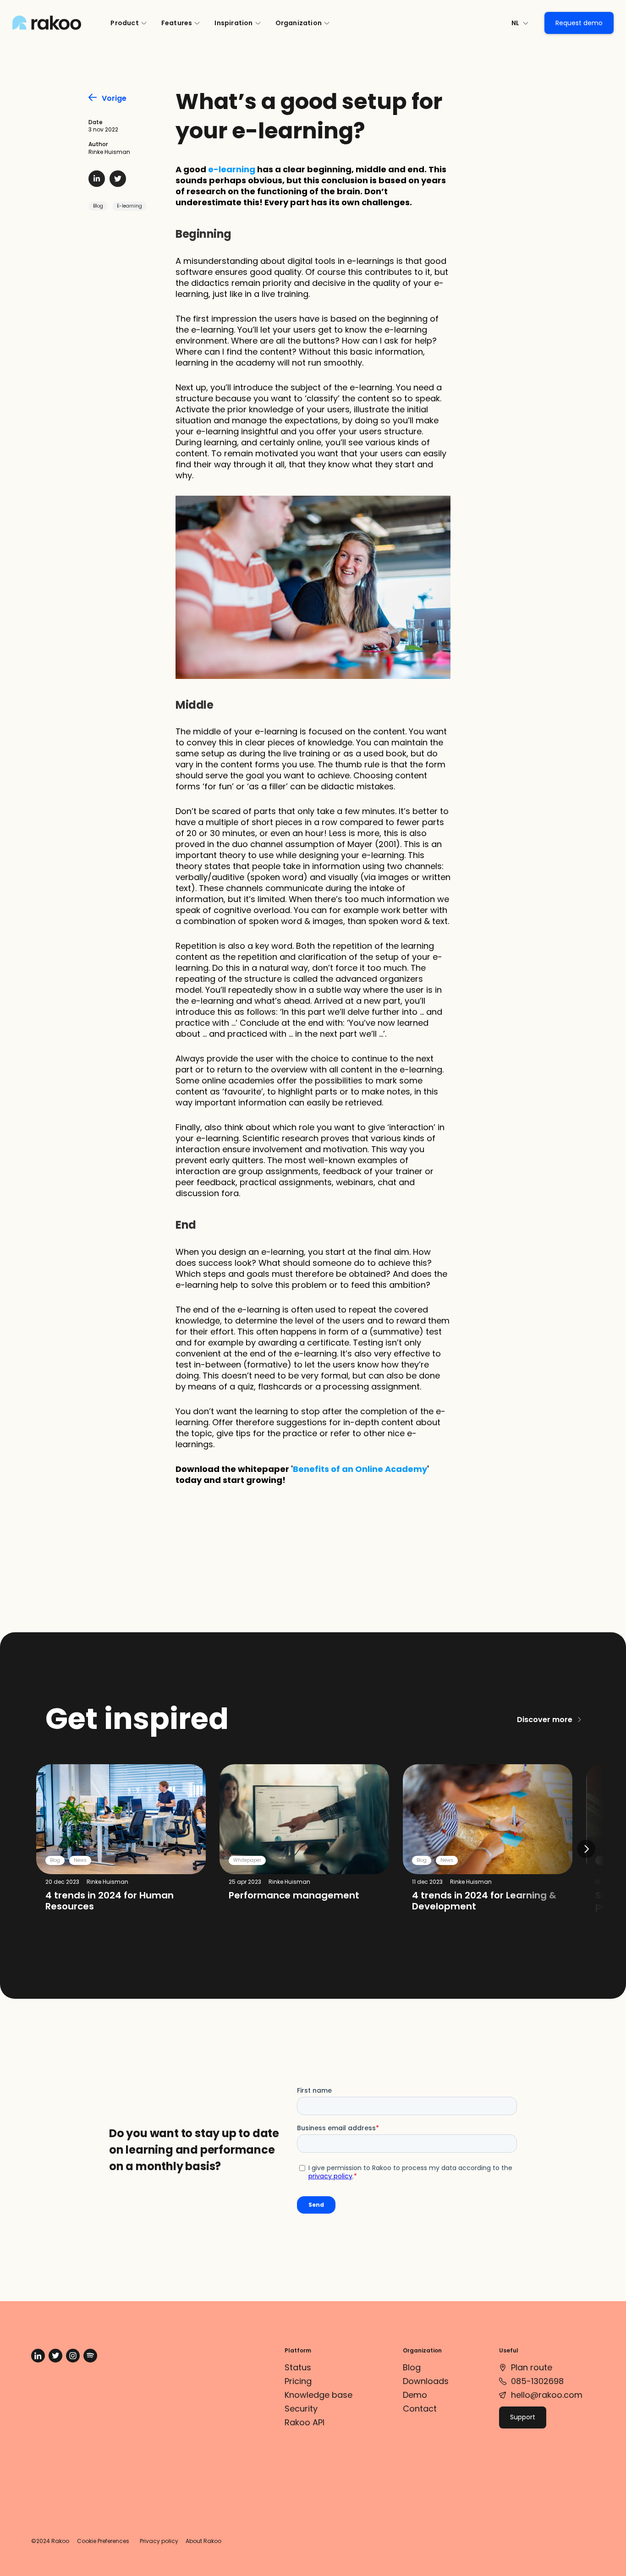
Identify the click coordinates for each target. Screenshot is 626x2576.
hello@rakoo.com (547, 2395)
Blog (98, 206)
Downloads (426, 2381)
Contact (420, 2409)
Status (298, 2367)
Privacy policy (159, 2541)
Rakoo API (305, 2422)
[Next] (586, 1849)
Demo (415, 2395)
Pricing (298, 2381)
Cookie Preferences (103, 2541)
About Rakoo (203, 2541)
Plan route (532, 2367)
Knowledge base (318, 2395)
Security (301, 2409)
